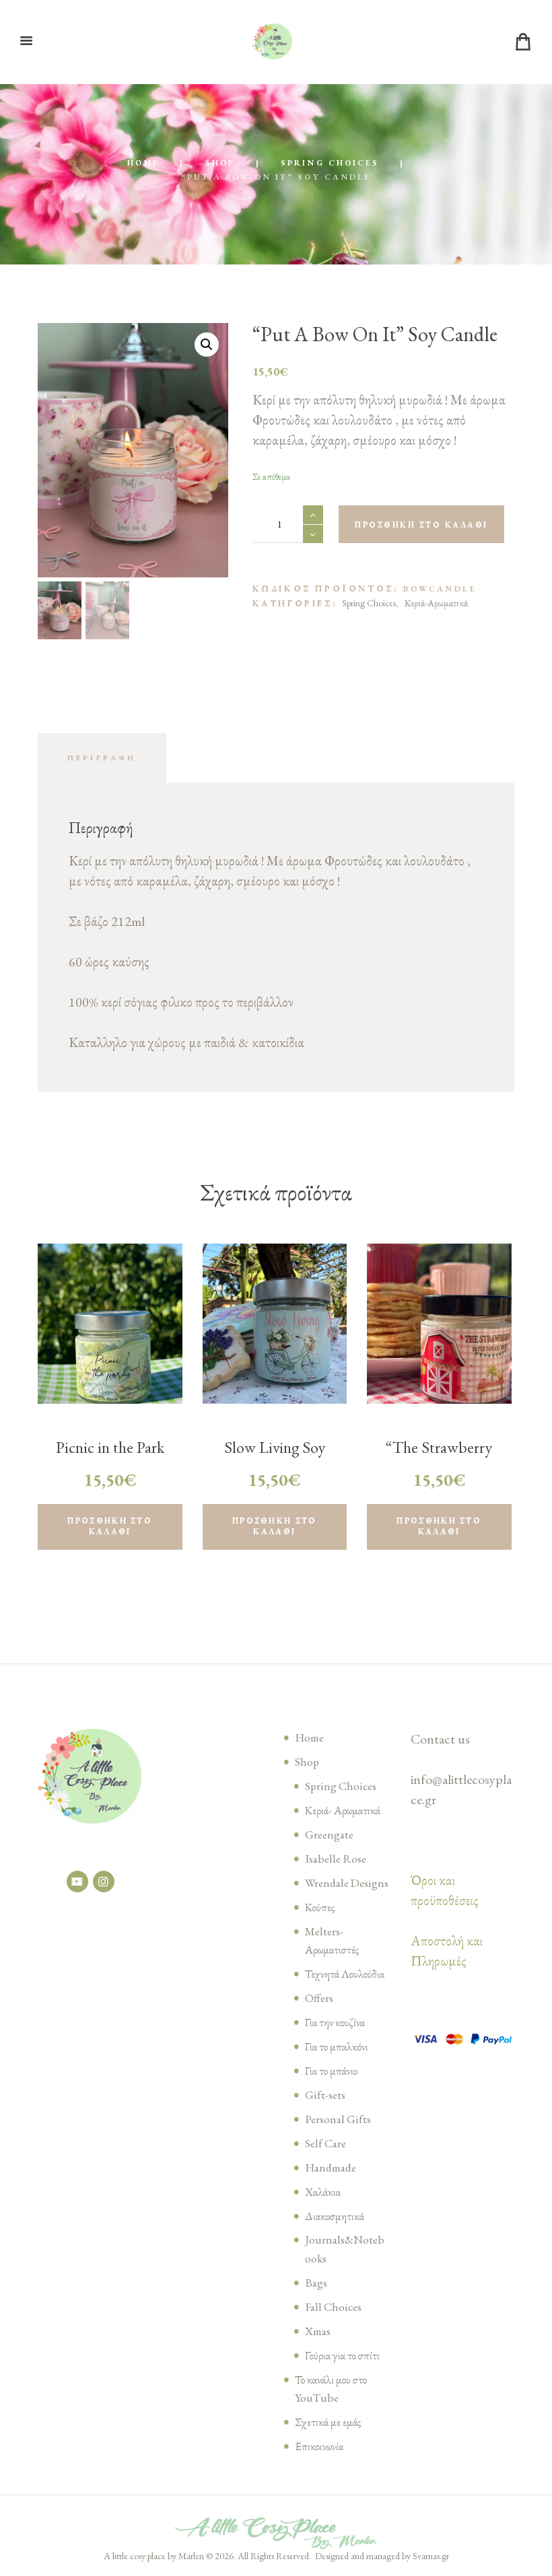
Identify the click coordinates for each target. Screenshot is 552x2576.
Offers (319, 1998)
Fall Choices (333, 2307)
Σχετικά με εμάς (328, 2422)
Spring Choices (330, 163)
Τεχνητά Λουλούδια (345, 1974)
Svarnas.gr (431, 2556)
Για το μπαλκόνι (337, 2046)
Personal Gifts (338, 2119)
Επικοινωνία (319, 2446)
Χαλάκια (323, 2192)
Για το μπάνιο (331, 2071)
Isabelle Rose (336, 1859)
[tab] (102, 758)
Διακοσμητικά (335, 2216)
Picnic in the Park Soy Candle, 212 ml (110, 1458)
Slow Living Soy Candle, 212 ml (275, 1458)
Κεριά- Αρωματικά (343, 1810)
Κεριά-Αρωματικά (436, 603)
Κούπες (320, 1907)
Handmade (331, 2168)
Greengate (329, 1834)
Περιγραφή (102, 758)
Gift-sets (325, 2095)
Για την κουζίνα (335, 2022)
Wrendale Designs (347, 1883)
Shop (220, 163)
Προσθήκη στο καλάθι (421, 525)
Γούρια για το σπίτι (342, 2355)
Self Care (325, 2143)
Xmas (318, 2331)
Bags (316, 2283)
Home (143, 163)
